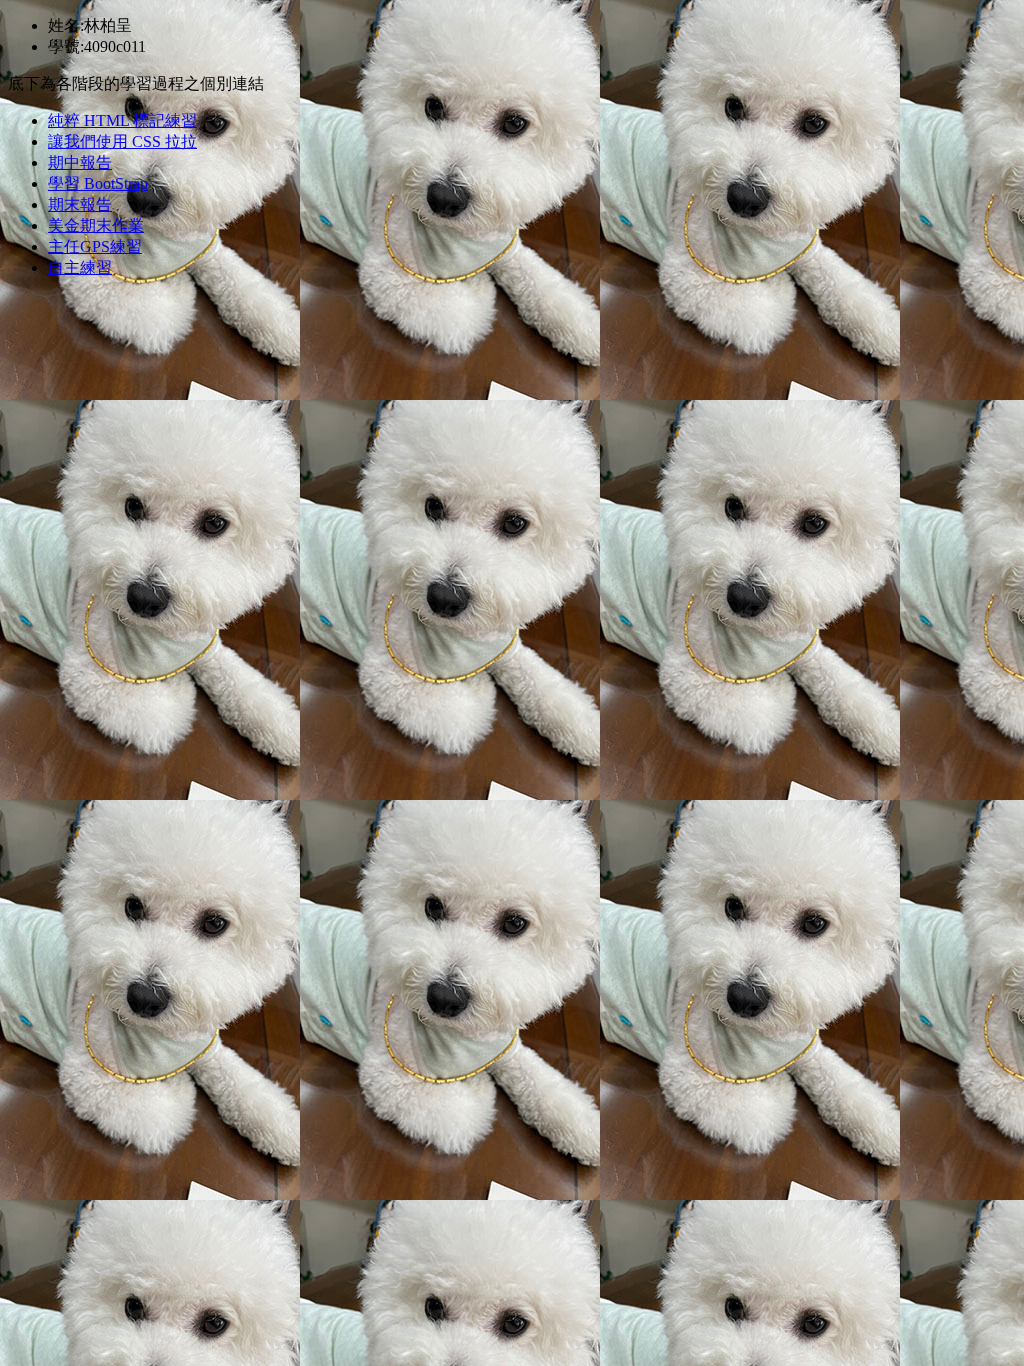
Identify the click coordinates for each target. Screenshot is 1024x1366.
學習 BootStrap (98, 183)
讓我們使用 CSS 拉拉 (122, 141)
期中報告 (80, 162)
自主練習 (80, 267)
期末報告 (80, 204)
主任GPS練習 (95, 246)
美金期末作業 (96, 225)
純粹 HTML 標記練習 (122, 120)
